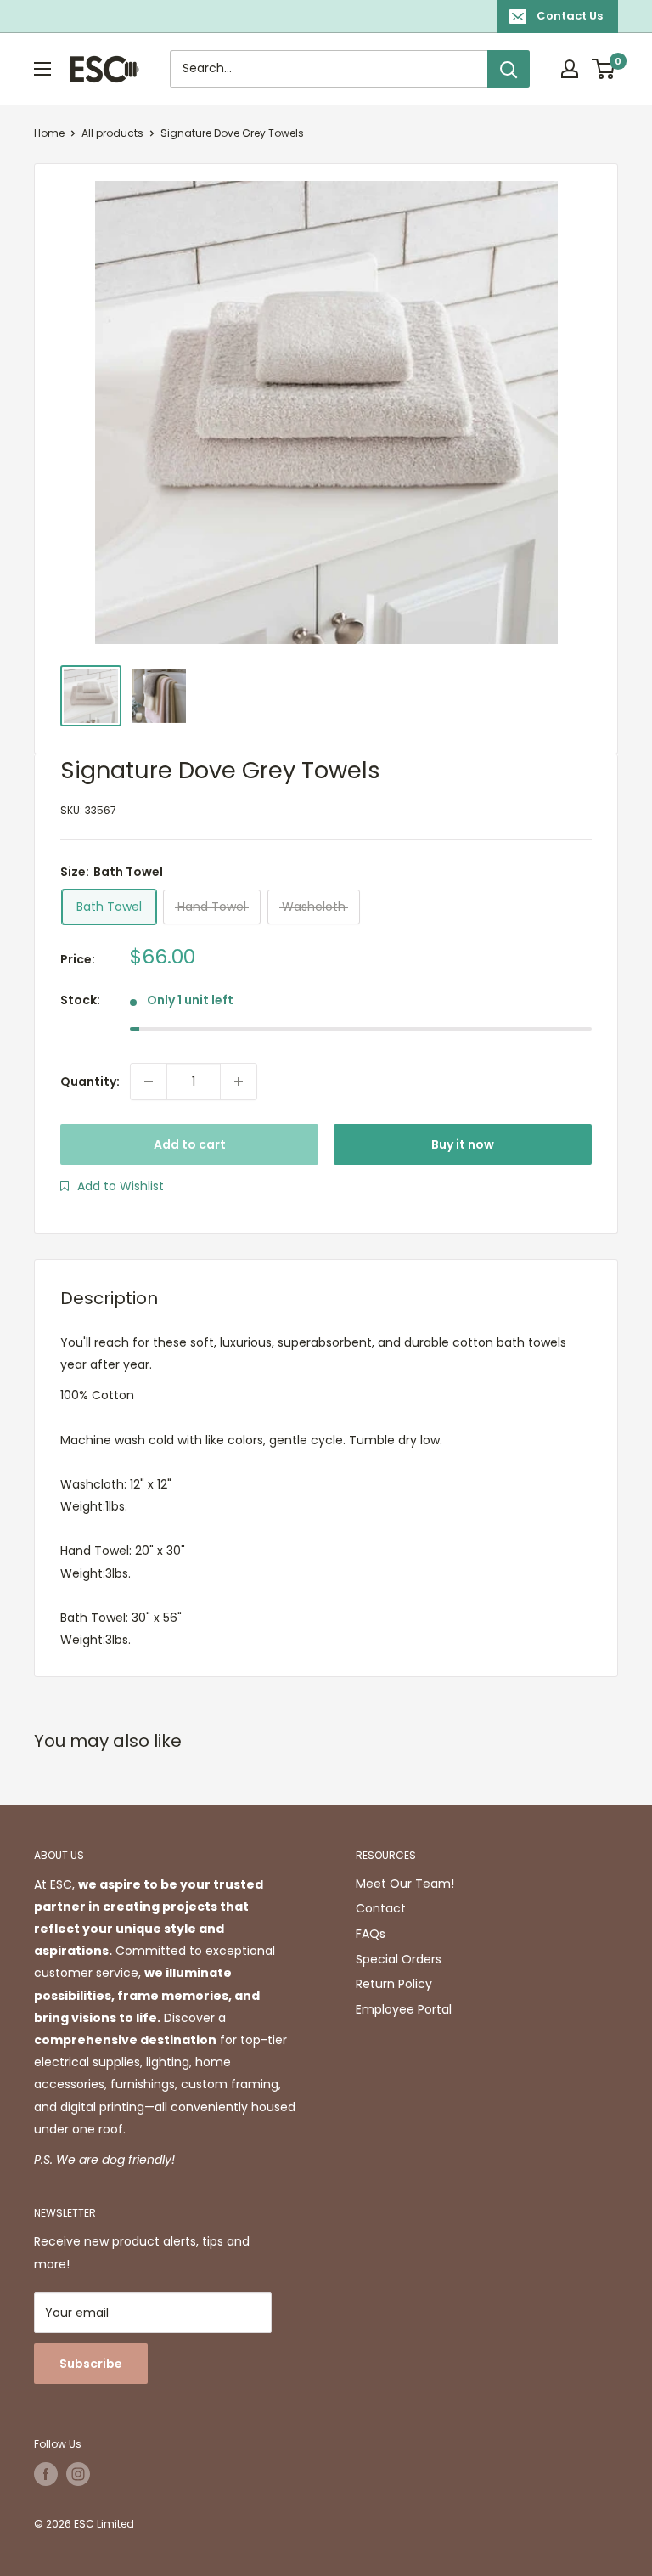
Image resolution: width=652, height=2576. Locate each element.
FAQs (371, 1934)
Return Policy (394, 1984)
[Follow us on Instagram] (78, 2474)
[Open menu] (42, 69)
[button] (112, 1186)
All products (112, 133)
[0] (604, 69)
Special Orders (399, 1959)
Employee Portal (404, 2009)
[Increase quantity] (239, 1082)
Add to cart (190, 1144)
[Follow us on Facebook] (46, 2474)
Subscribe (91, 2364)
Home (49, 133)
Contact (381, 1908)
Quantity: (90, 1082)
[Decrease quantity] (149, 1082)
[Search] (509, 69)
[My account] (570, 69)
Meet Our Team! (405, 1884)
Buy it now (463, 1144)
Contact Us (570, 16)
